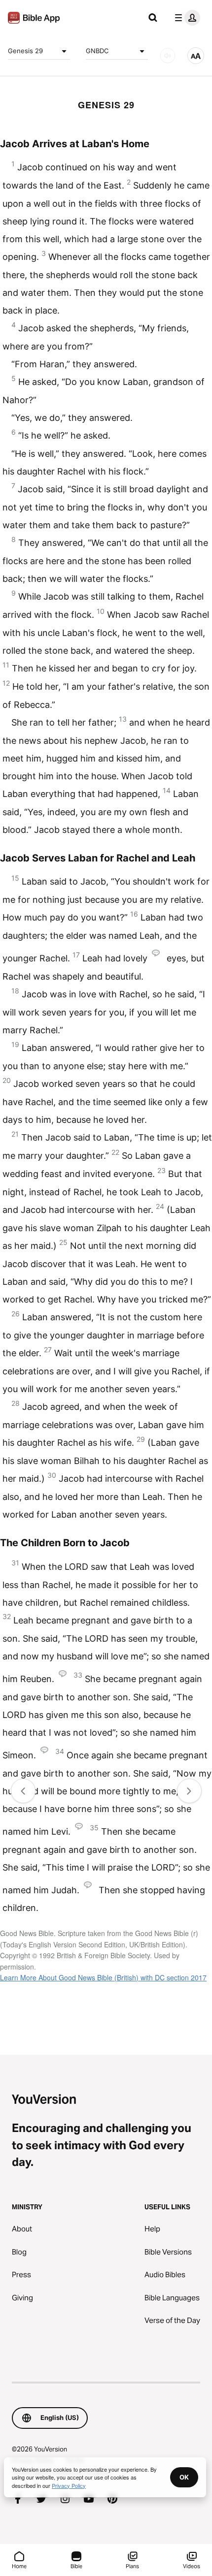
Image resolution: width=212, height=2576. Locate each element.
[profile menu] (185, 18)
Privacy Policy (69, 2485)
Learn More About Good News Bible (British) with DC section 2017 (103, 1977)
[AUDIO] (168, 56)
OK (184, 2477)
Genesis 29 (25, 51)
